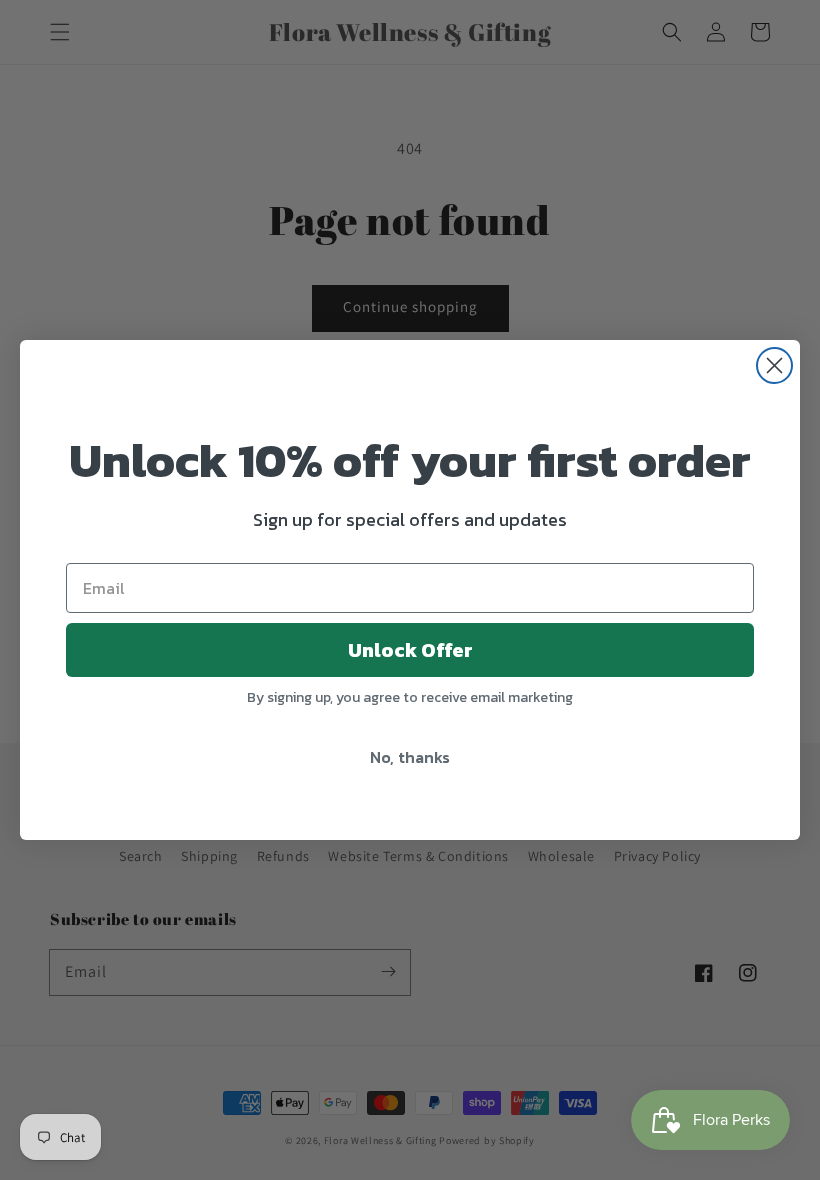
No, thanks (410, 757)
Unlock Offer (410, 650)
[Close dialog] (774, 365)
